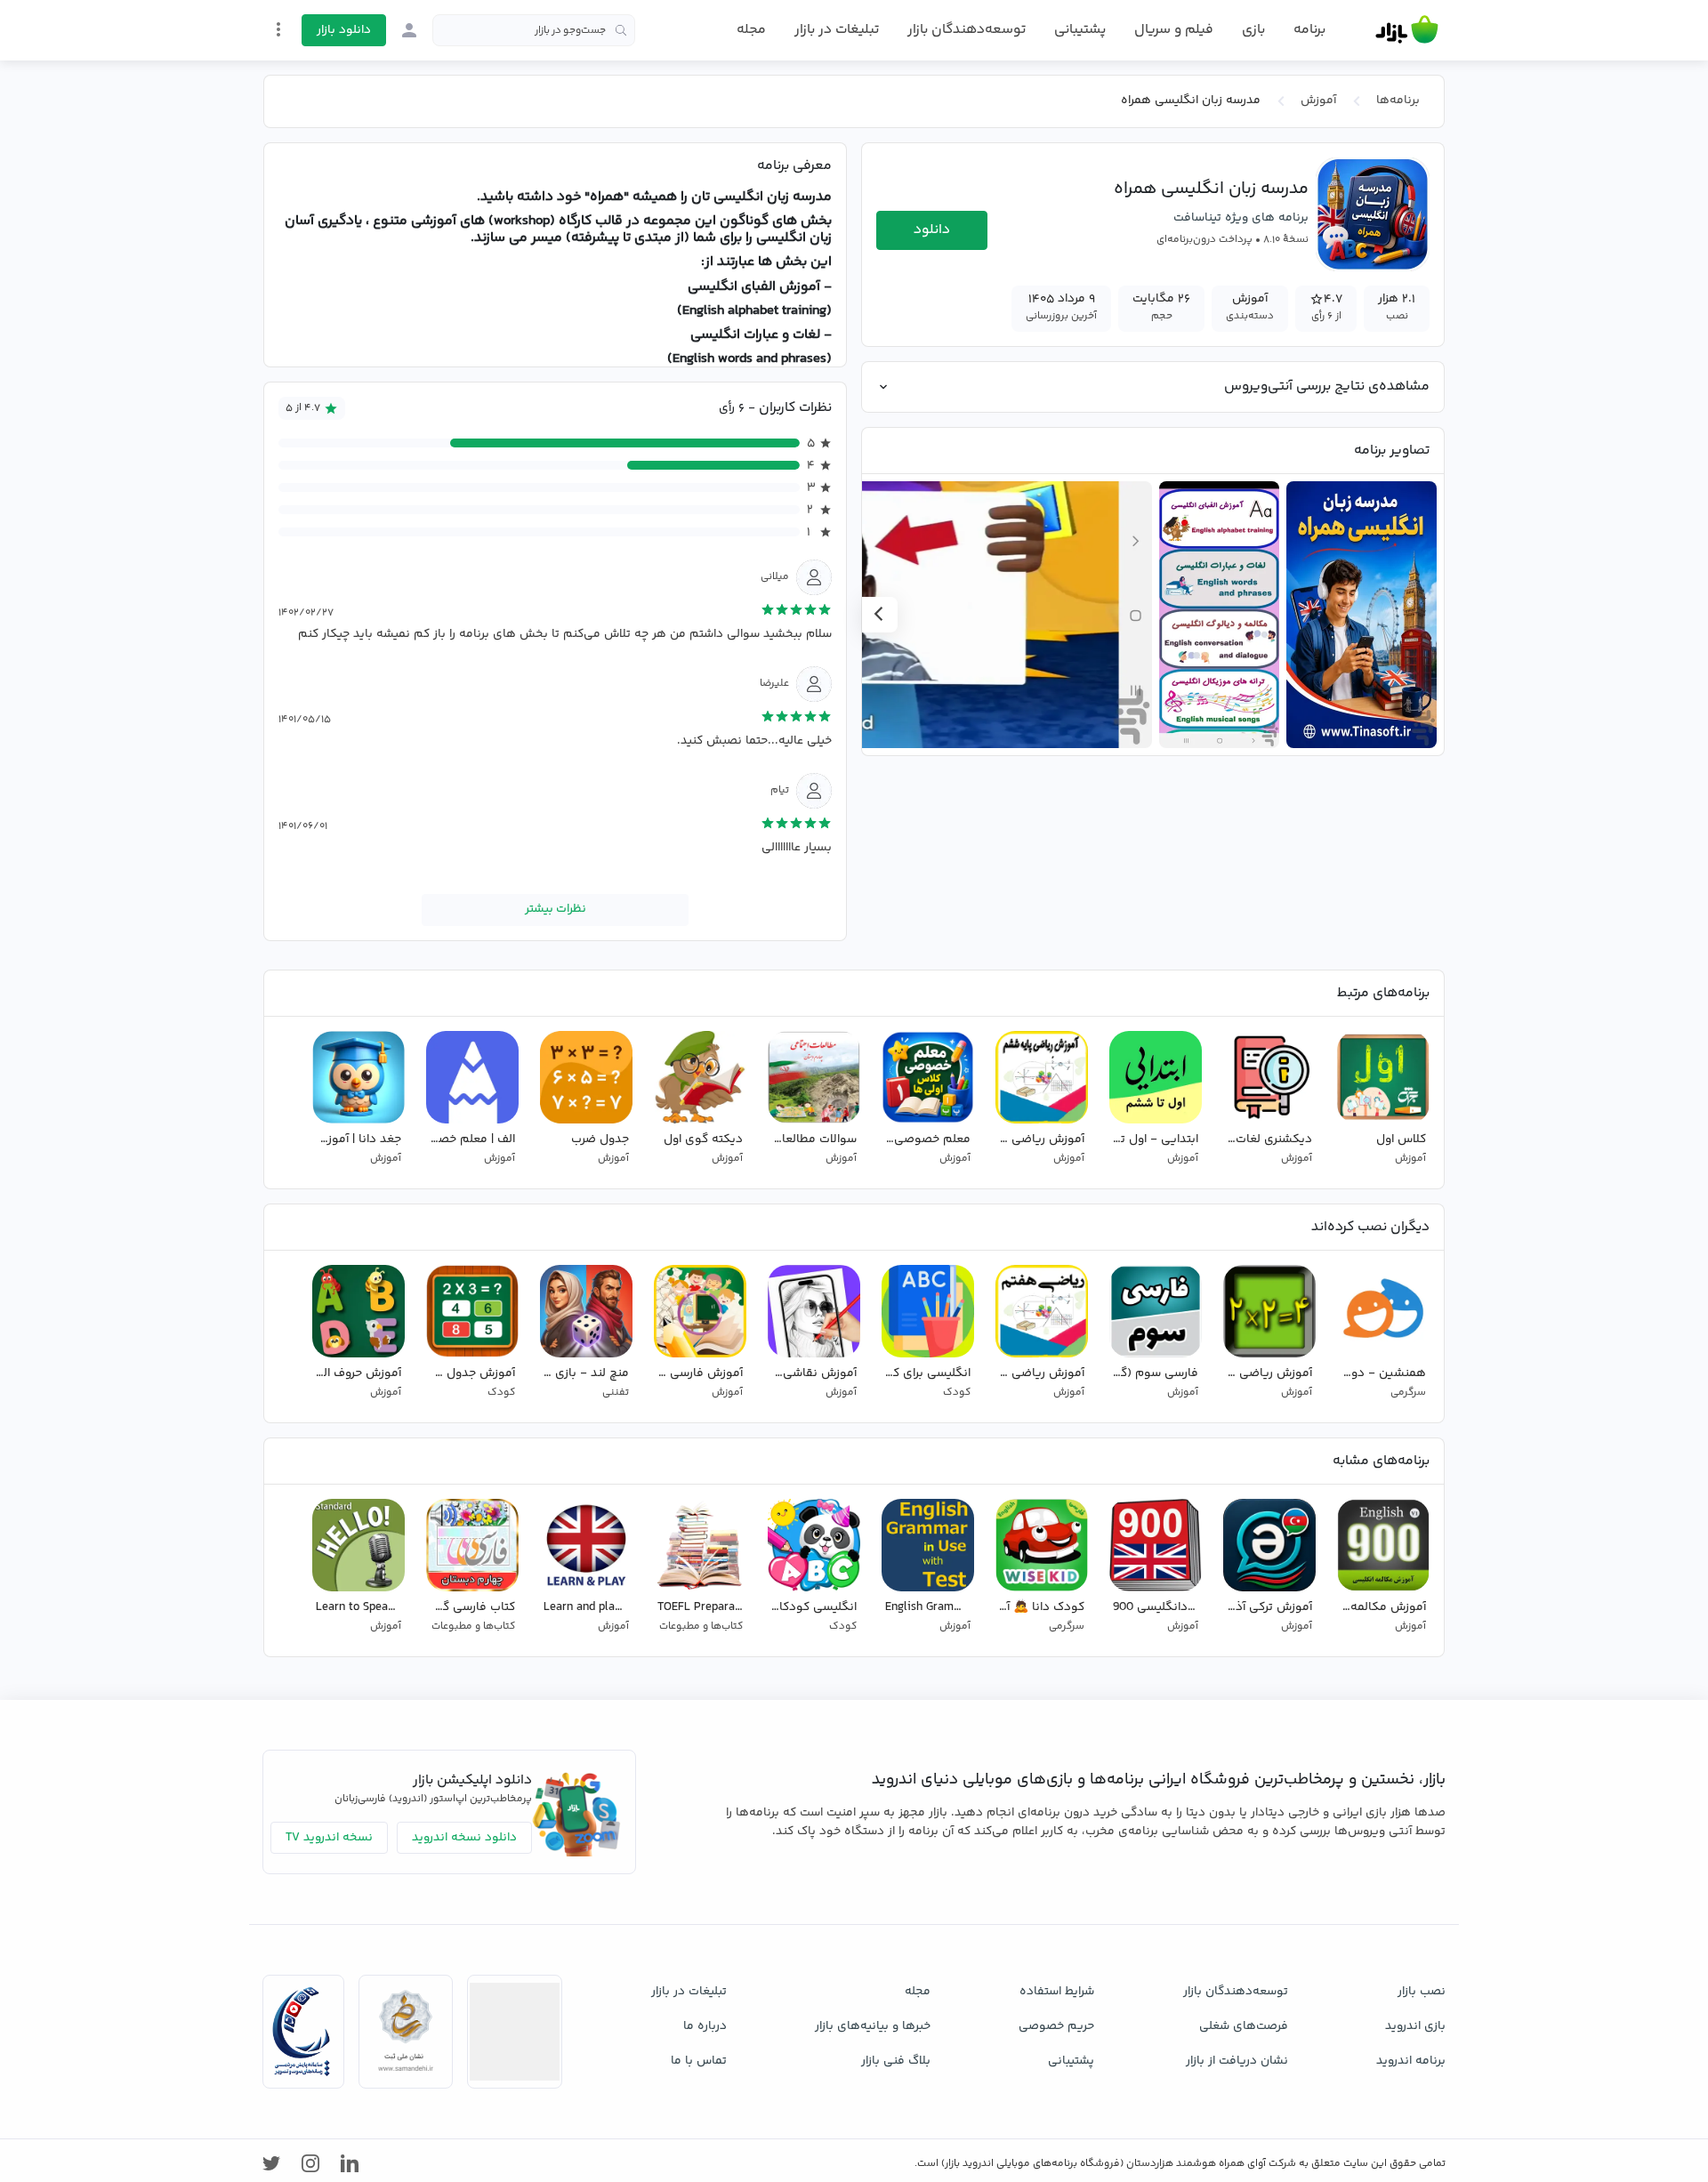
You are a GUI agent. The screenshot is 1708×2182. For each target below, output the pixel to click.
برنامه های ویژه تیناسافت (1241, 218)
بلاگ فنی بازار (896, 2061)
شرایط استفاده (1057, 1992)
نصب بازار (1422, 1992)
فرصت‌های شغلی (1244, 2026)
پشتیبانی (1080, 30)
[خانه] (1407, 30)
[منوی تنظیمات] (278, 29)
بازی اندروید (1415, 2026)
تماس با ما (699, 2061)
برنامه (1309, 30)
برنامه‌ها (1398, 101)
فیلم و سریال (1174, 30)
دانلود (932, 230)
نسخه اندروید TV (329, 1838)
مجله (751, 30)
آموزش (1318, 101)
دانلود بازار (344, 30)
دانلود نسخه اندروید (464, 1838)
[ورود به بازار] (409, 30)
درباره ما (705, 2026)
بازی (1253, 30)
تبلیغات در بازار (837, 30)
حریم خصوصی (1056, 2026)
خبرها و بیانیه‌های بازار (873, 2026)
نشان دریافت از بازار (1237, 2061)
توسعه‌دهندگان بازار (967, 30)
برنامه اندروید (1411, 2061)
